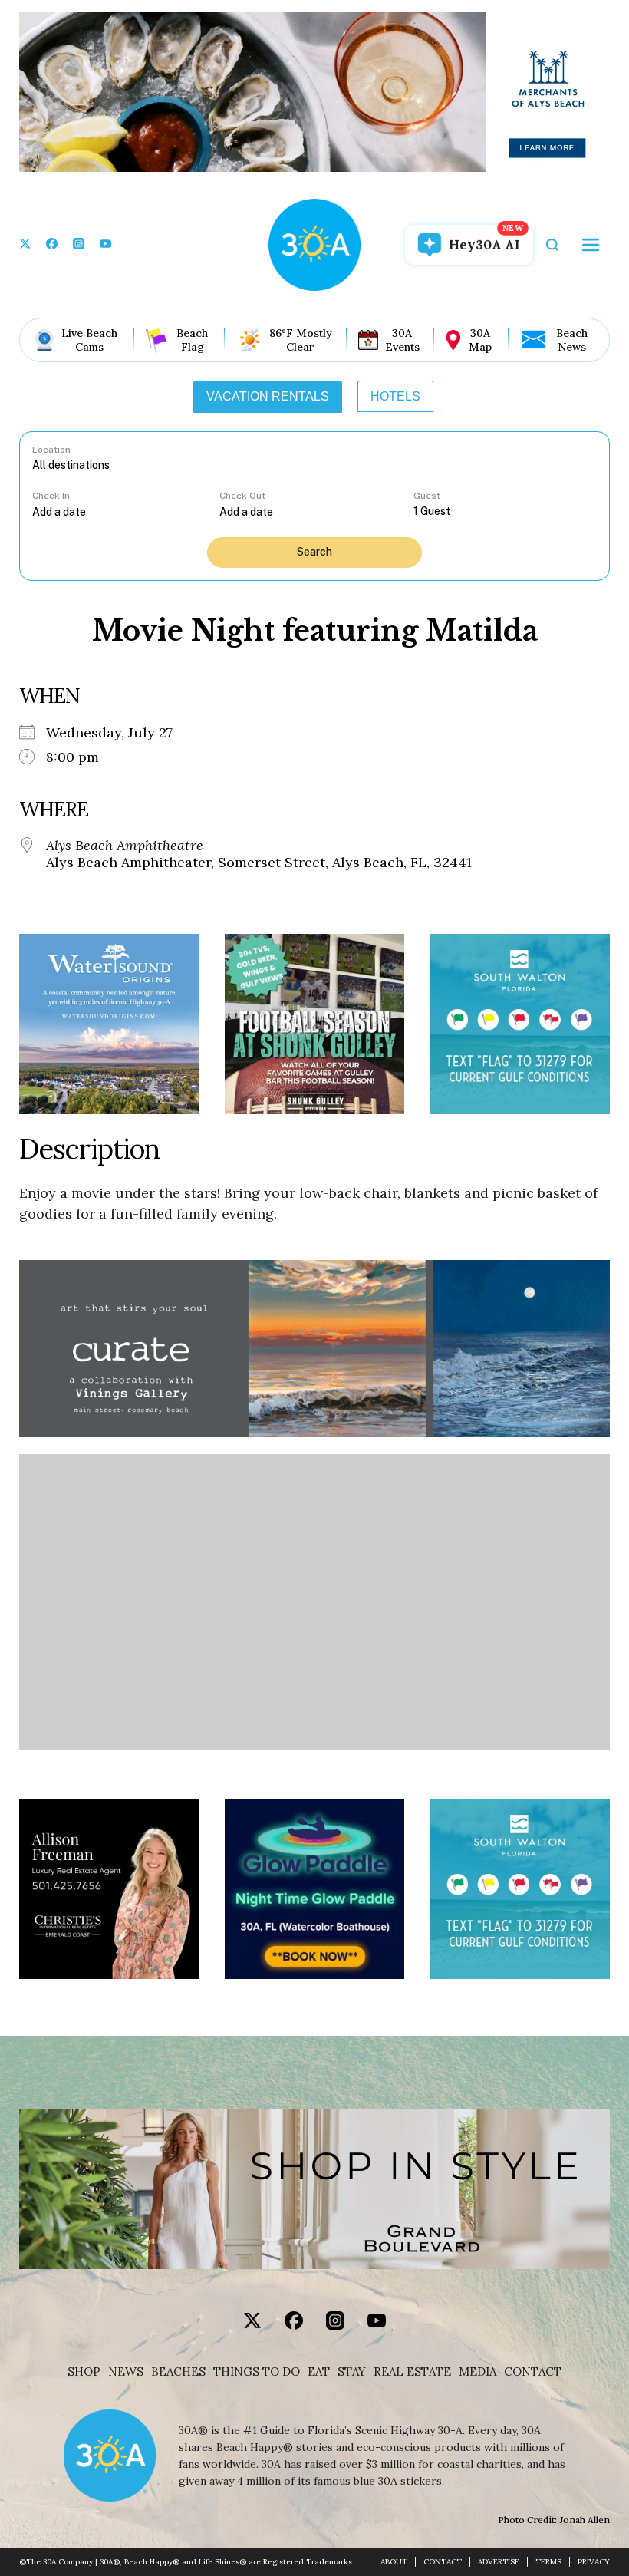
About (394, 2562)
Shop (84, 2372)
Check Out (242, 496)
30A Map (480, 340)
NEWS (126, 2372)
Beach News (572, 340)
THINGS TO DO (257, 2372)
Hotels (395, 396)
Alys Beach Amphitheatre (125, 846)
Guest (427, 496)
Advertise (499, 2562)
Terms (548, 2562)
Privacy (594, 2562)
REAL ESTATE (412, 2372)
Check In (51, 496)
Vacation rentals (268, 396)
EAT (319, 2372)
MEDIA (478, 2372)
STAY (352, 2372)
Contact (533, 2372)
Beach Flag (192, 340)
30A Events (402, 340)
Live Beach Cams (89, 340)
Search (314, 552)
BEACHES (178, 2372)
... (126, 511)
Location (51, 450)
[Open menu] (591, 245)
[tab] (268, 397)
